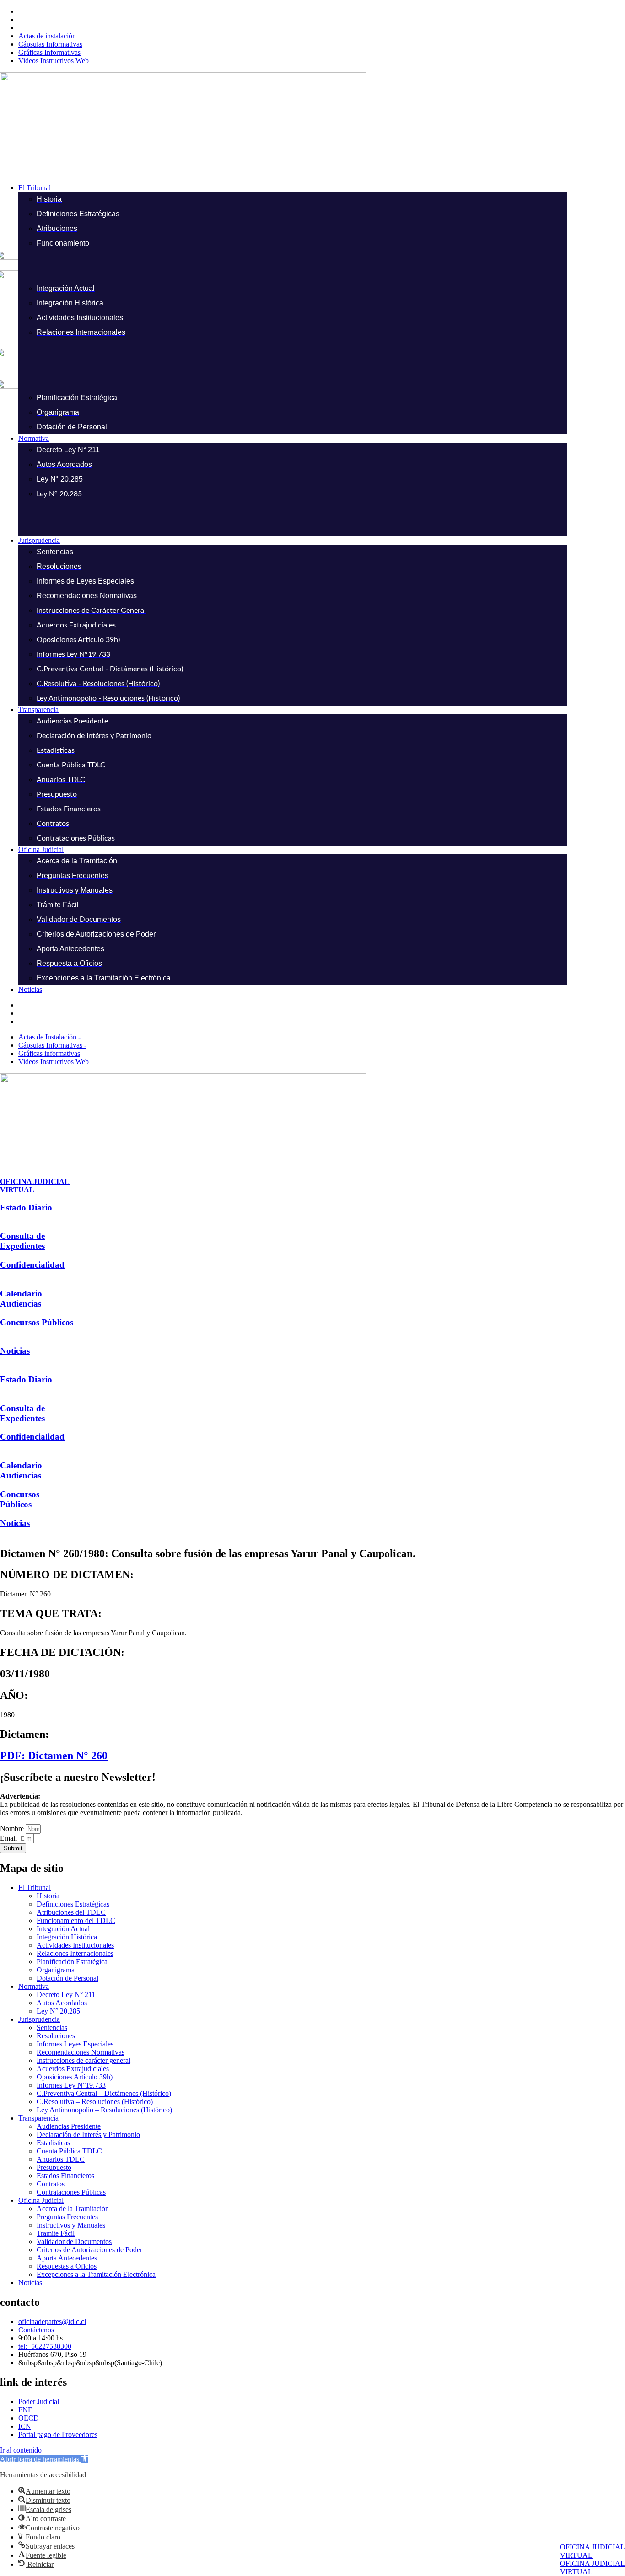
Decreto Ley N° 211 (66, 1995)
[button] (322, 188)
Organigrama (56, 1970)
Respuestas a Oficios (67, 2266)
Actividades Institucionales (75, 1945)
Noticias (15, 1351)
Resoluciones (56, 2036)
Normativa (34, 1986)
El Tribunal (35, 1888)
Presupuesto (54, 2167)
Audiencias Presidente (69, 2126)
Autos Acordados (62, 2003)
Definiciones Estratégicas (73, 1904)
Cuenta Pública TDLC (69, 2151)
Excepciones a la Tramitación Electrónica (96, 2274)
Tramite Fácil (56, 2233)
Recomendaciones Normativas (81, 2052)
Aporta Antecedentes (67, 2258)
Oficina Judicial (41, 2200)
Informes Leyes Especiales (75, 2044)
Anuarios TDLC (61, 2159)
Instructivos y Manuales (71, 2225)
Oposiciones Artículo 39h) (75, 2077)
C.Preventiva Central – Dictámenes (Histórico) (104, 2093)
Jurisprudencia (39, 2019)
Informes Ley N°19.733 (71, 2085)
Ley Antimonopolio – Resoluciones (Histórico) (104, 2110)
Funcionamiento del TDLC (76, 1920)
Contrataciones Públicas (71, 2192)
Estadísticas (54, 2143)
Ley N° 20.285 (58, 2011)
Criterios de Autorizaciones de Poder (89, 2250)
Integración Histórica (67, 1937)
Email (9, 1838)
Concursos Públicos (37, 1322)
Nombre (13, 1829)
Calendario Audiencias (21, 1299)
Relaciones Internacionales (75, 1953)
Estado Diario (26, 1208)
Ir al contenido (21, 2450)
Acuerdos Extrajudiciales (73, 2069)
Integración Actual (63, 1929)
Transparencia (38, 2118)
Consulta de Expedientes (22, 1241)
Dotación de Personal (67, 1978)
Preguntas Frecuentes (67, 2217)
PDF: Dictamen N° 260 (54, 1756)
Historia (48, 1896)
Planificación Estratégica (72, 1962)
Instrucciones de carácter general (84, 2060)
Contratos (51, 2184)
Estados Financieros (65, 2176)
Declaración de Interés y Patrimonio (88, 2134)
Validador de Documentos (74, 2241)
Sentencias (52, 2027)
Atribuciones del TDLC (71, 1912)
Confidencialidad (32, 1265)
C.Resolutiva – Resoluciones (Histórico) (95, 2102)
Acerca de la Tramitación (73, 2209)
